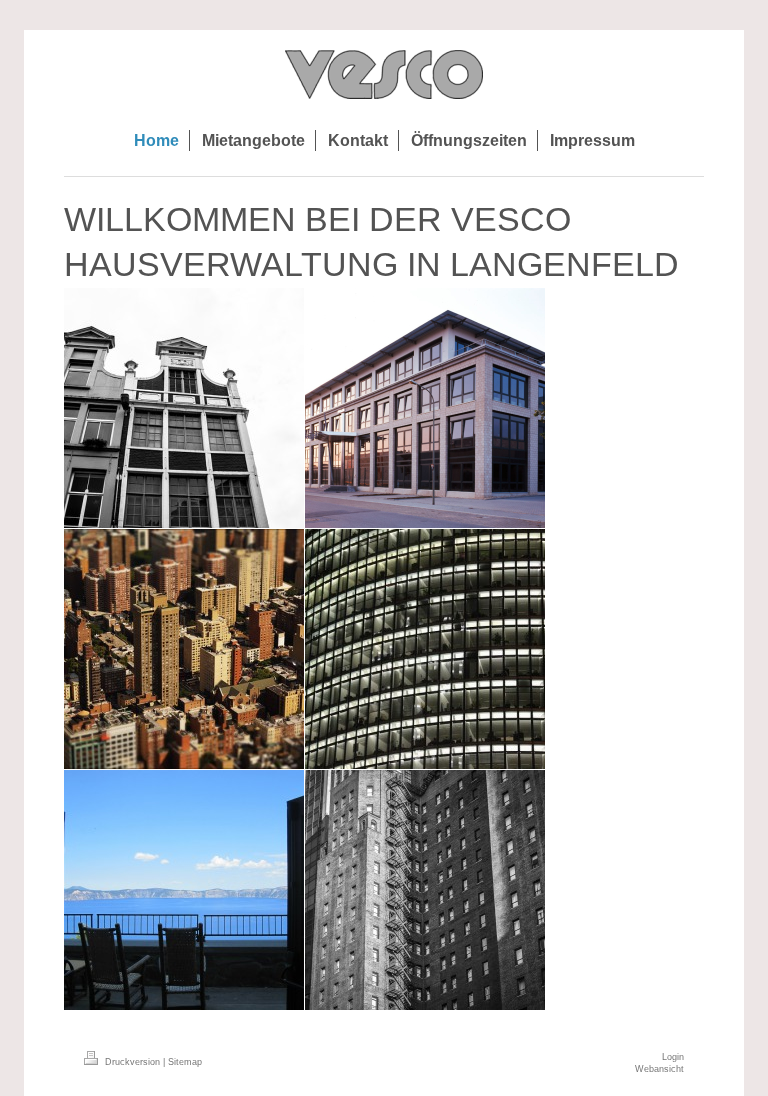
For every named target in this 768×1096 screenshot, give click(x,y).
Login (673, 1057)
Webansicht (659, 1069)
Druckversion (132, 1062)
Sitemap (185, 1062)
